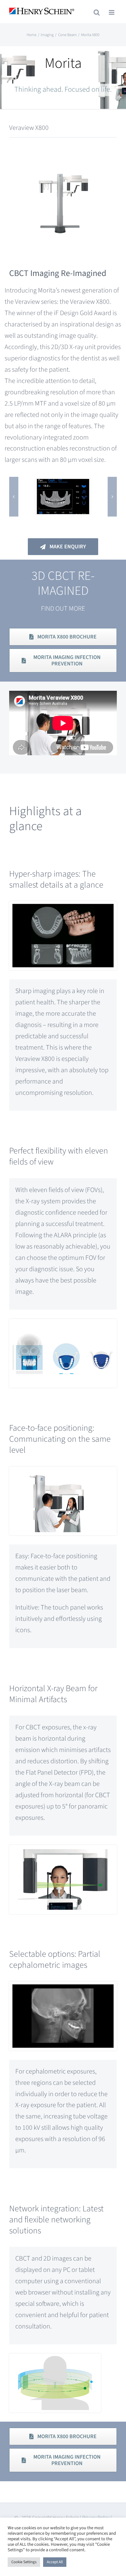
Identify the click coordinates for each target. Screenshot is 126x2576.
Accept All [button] (55, 2562)
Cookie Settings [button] (24, 2562)
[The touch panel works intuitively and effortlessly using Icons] (63, 484)
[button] (14, 497)
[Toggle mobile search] (97, 12)
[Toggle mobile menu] (112, 12)
